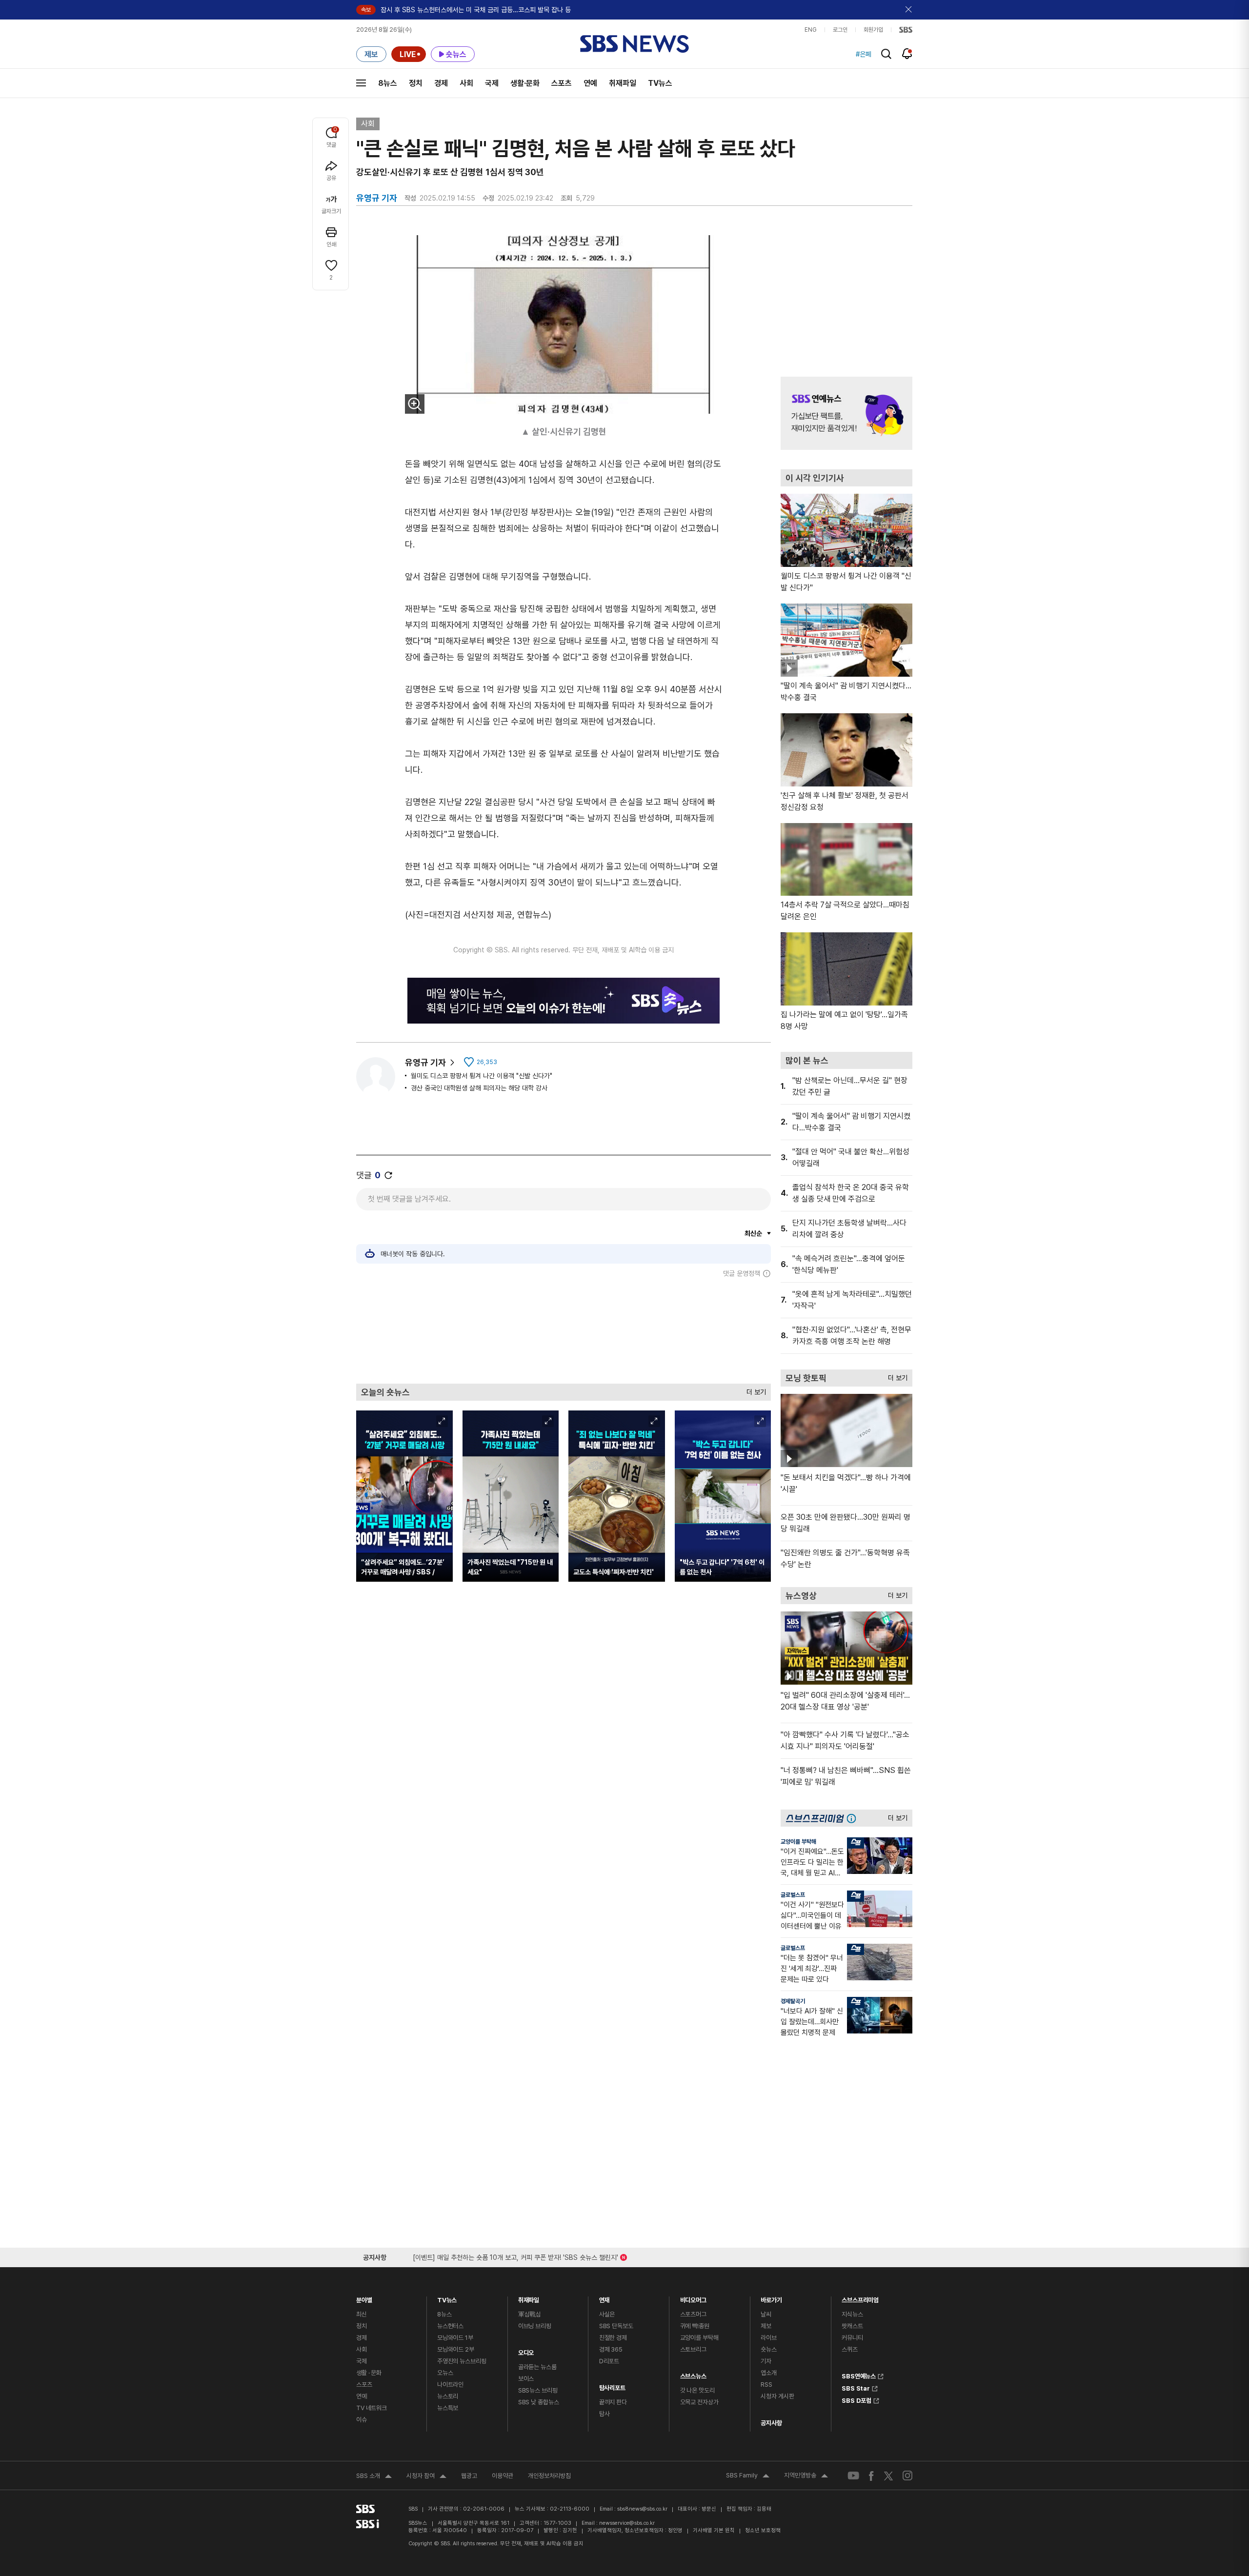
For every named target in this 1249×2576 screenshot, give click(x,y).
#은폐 (864, 54)
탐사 (604, 2414)
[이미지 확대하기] (415, 404)
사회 (466, 83)
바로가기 (771, 2298)
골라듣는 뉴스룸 (537, 2367)
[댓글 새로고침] (388, 1175)
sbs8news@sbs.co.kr (642, 2509)
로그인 (840, 30)
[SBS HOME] (906, 30)
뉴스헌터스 (450, 2326)
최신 (362, 2314)
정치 (416, 83)
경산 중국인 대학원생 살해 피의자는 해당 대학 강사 (479, 1088)
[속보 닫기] (909, 10)
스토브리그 (693, 2349)
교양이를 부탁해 (798, 1842)
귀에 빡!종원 (695, 2326)
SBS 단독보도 (616, 2326)
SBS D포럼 (856, 2399)
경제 (441, 83)
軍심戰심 (530, 2314)
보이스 (526, 2379)
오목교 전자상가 (699, 2402)
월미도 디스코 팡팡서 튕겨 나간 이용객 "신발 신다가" (482, 1076)
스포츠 (562, 83)
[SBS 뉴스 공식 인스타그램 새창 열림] (907, 2475)
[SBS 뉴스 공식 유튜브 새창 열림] (853, 2476)
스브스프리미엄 (860, 2298)
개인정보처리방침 (549, 2476)
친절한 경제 (613, 2338)
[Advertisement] (564, 1330)
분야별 (364, 2298)
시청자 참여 (426, 2477)
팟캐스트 (852, 2326)
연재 (604, 2298)
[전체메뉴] (361, 83)
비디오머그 (693, 2298)
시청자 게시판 (777, 2396)
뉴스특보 (448, 2408)
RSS (766, 2385)
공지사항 (771, 2423)
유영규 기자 (425, 1062)
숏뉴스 (769, 2349)
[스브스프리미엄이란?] (854, 1818)
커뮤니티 (852, 2338)
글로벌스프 (793, 1895)
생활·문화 (525, 83)
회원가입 (873, 30)
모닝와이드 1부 (455, 2338)
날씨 (766, 2314)
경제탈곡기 (793, 2001)
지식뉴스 (852, 2314)
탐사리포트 (612, 2385)
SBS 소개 (374, 2477)
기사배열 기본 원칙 (714, 2530)
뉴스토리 (448, 2396)
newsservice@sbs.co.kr (627, 2523)
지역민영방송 (806, 2476)
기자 (766, 2361)
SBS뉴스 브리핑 (538, 2390)
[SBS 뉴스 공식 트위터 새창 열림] (888, 2475)
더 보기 (754, 1390)
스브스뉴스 (693, 2374)
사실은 (607, 2314)
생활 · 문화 (369, 2373)
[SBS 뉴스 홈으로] (635, 44)
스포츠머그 (693, 2314)
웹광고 (469, 2476)
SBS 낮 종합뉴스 (539, 2402)
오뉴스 (445, 2373)
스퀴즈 (850, 2349)
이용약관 (503, 2476)
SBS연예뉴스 (859, 2375)
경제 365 (611, 2349)
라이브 (769, 2338)
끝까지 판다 (613, 2402)
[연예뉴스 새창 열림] (846, 413)
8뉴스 (388, 83)
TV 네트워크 (372, 2408)
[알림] (907, 54)
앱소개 (769, 2373)
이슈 (362, 2420)
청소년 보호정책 (763, 2530)
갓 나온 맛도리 (697, 2390)
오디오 (526, 2350)
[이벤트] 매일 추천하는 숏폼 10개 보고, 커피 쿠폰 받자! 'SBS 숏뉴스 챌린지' (515, 2256)
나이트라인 (450, 2385)
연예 (590, 83)
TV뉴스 (660, 83)
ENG (811, 30)
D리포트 (609, 2361)
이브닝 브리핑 (535, 2326)
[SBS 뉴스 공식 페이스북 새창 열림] (872, 2476)
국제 (492, 83)
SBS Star (856, 2387)
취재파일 (623, 83)
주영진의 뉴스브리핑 (462, 2361)
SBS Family (748, 2476)
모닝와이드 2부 (456, 2349)
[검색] (886, 54)
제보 (766, 2326)
